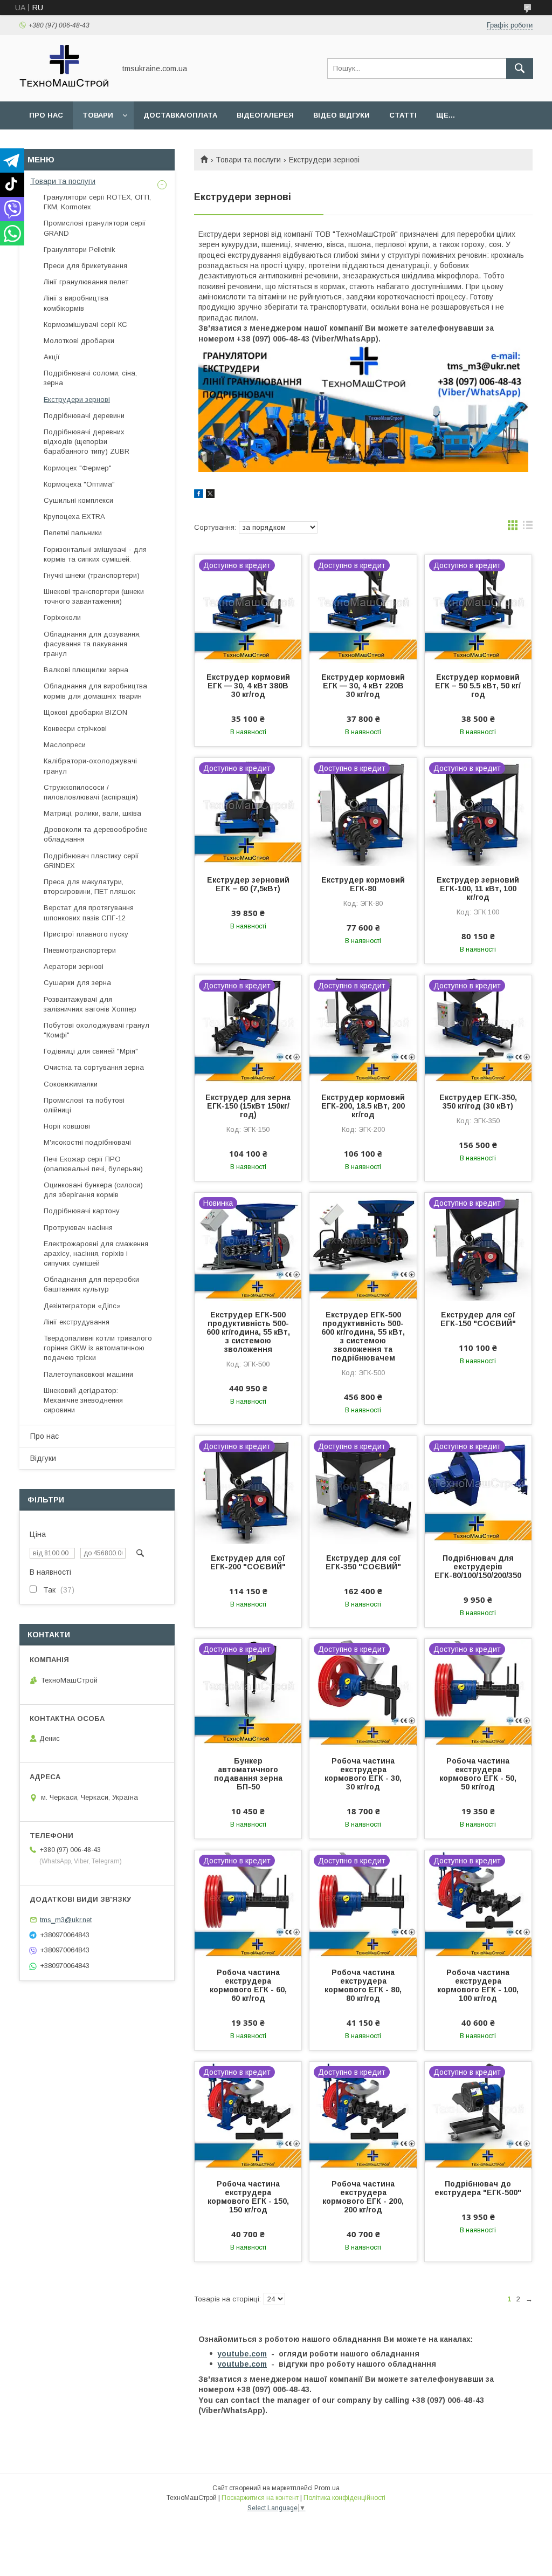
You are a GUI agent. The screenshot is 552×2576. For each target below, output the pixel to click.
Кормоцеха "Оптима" (79, 484)
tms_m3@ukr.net (66, 1920)
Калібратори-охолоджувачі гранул (90, 766)
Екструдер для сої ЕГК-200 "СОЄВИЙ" (248, 1562)
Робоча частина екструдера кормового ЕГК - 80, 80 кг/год (363, 1985)
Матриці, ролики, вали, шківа (92, 813)
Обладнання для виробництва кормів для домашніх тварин (95, 691)
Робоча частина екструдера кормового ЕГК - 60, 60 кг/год (248, 1985)
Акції (52, 357)
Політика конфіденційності (344, 2498)
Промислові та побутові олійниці (84, 1105)
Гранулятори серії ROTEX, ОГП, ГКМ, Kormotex (97, 202)
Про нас (46, 115)
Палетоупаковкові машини (88, 1374)
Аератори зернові (74, 966)
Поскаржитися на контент (260, 2498)
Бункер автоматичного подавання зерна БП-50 (248, 1774)
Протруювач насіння (78, 1228)
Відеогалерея (265, 115)
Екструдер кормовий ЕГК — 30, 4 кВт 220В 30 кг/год (363, 686)
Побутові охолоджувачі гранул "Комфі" (96, 1030)
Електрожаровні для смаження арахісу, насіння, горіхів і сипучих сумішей (96, 1253)
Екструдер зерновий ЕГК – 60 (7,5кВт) (248, 884)
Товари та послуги (248, 160)
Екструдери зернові (77, 399)
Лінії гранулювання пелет (86, 282)
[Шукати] (520, 69)
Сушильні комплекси (78, 500)
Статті (403, 115)
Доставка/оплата (180, 115)
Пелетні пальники (73, 533)
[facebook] (199, 495)
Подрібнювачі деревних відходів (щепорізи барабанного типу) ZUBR (87, 442)
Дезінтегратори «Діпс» (82, 1306)
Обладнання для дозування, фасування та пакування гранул (92, 644)
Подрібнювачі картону (82, 1211)
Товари (98, 115)
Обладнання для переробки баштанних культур (91, 1284)
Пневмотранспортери (80, 950)
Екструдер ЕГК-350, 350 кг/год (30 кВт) (478, 1102)
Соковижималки (71, 1084)
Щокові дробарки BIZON (85, 712)
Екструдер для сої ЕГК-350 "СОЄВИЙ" (363, 1562)
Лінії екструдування (77, 1322)
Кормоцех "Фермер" (78, 468)
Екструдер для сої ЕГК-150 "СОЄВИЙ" (478, 1319)
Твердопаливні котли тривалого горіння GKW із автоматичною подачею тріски (98, 1348)
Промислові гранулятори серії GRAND (95, 228)
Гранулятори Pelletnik (80, 250)
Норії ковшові (67, 1126)
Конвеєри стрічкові (75, 729)
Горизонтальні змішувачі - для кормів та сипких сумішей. (95, 554)
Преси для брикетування (85, 266)
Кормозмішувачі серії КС (85, 324)
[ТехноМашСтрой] (64, 87)
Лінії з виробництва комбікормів (76, 303)
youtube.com (242, 2354)
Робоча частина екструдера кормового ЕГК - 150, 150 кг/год (248, 2197)
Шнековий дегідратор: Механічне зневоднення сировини (83, 1400)
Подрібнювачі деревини (84, 416)
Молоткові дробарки (79, 341)
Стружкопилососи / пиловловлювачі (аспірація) (91, 792)
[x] (210, 495)
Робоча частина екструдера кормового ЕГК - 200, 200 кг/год (363, 2197)
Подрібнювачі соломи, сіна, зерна (90, 378)
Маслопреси (65, 745)
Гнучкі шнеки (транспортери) (92, 575)
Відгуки (43, 1458)
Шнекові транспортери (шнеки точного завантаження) (94, 596)
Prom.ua (327, 2488)
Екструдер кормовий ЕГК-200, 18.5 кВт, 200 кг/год (363, 1106)
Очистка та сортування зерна (94, 1067)
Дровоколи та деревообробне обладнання (95, 834)
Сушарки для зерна (77, 983)
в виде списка (528, 528)
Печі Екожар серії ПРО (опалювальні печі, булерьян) (93, 1164)
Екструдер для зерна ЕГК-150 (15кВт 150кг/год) (248, 1106)
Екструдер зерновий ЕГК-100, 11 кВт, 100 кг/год (478, 889)
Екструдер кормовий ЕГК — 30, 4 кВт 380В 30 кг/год (248, 686)
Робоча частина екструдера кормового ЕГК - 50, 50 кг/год (478, 1774)
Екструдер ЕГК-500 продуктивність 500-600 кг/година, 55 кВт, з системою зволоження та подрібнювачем (363, 1336)
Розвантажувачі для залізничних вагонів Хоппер (90, 1004)
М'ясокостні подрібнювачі (87, 1142)
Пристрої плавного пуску (86, 934)
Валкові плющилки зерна (86, 670)
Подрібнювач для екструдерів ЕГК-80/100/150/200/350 (478, 1567)
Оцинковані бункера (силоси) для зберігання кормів (93, 1190)
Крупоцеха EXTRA (74, 517)
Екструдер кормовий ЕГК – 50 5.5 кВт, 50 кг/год (478, 686)
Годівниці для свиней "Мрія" (91, 1051)
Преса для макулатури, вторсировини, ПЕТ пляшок (89, 887)
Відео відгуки (341, 115)
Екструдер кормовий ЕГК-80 (363, 884)
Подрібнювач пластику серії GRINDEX (91, 861)
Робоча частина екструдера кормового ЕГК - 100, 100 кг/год (478, 1985)
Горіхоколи (62, 617)
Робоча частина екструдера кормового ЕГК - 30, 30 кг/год (363, 1774)
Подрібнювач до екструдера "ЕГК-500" (478, 2188)
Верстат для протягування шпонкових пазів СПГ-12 (89, 913)
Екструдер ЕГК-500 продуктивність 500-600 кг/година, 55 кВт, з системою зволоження (248, 1332)
